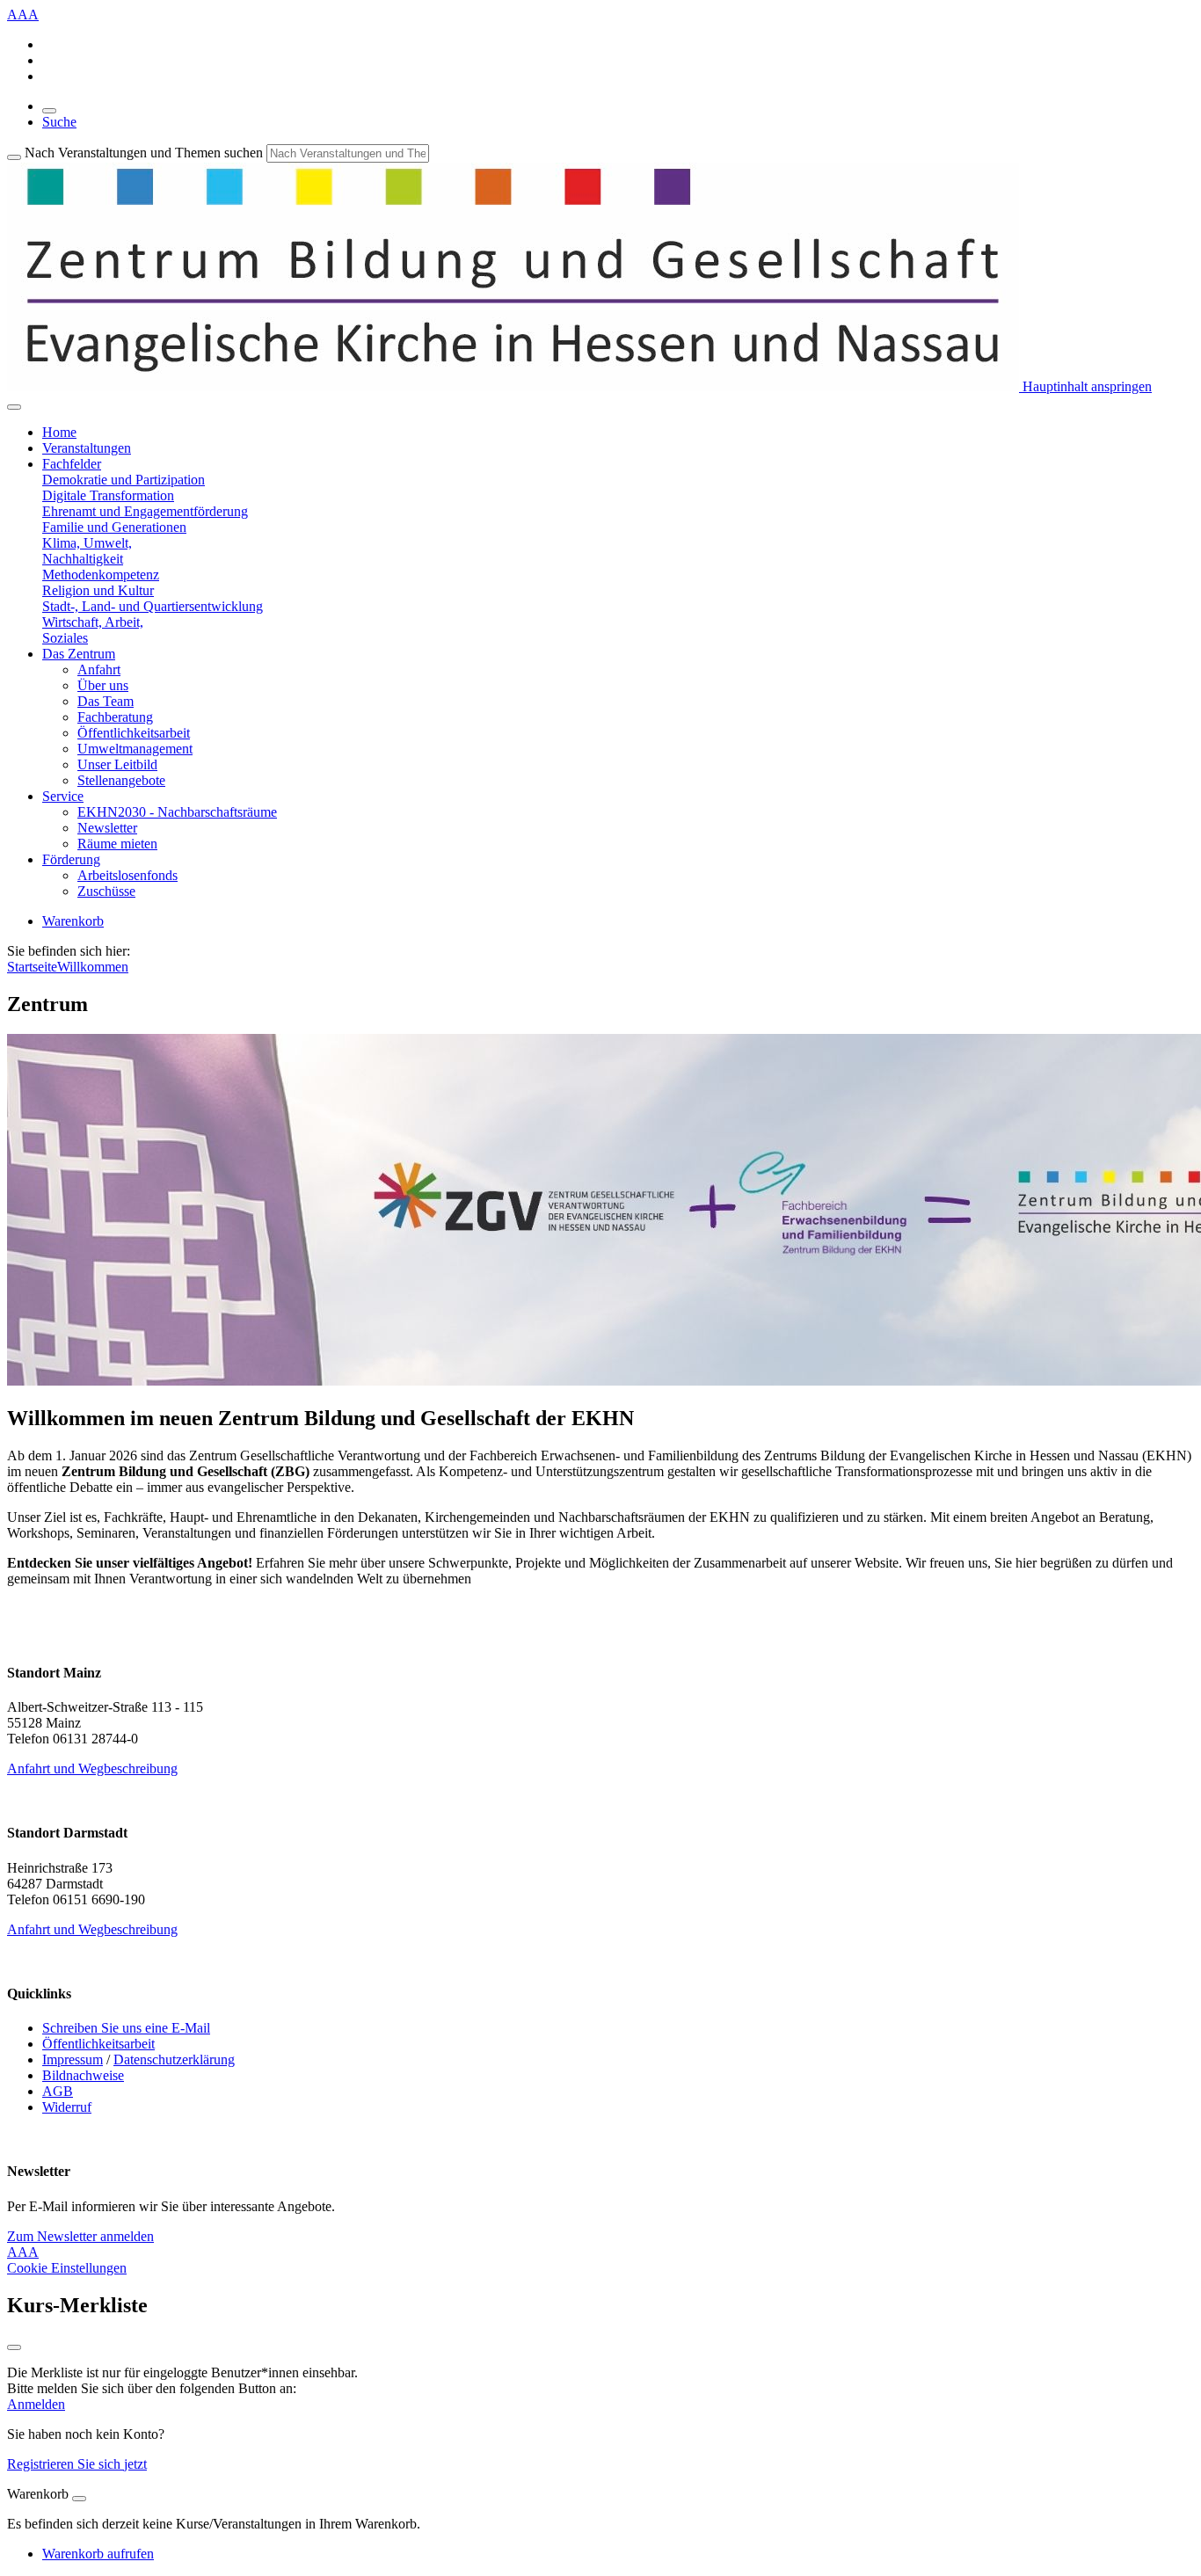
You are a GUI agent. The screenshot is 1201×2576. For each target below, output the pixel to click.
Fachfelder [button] (72, 464)
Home (59, 432)
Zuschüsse (106, 891)
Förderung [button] (71, 859)
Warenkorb (73, 921)
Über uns (103, 685)
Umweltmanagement (135, 749)
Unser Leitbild (117, 764)
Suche (59, 122)
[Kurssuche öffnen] (49, 111)
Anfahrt (99, 669)
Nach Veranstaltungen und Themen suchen (144, 153)
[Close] (79, 2499)
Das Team (106, 701)
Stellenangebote (121, 780)
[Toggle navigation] (14, 407)
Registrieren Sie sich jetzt (77, 2464)
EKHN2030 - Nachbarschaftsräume (177, 812)
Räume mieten (117, 844)
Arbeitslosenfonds (127, 875)
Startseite (32, 967)
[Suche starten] (14, 157)
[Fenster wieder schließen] (14, 2347)
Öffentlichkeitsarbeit (134, 733)
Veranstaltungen (87, 448)
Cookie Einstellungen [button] (67, 2268)
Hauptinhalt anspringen (1085, 386)
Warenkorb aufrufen (98, 2554)
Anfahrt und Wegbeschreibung (92, 1768)
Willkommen (93, 967)
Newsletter (107, 828)
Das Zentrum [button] (79, 654)
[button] (124, 480)
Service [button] (63, 796)
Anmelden (36, 2404)
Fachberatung (115, 717)
